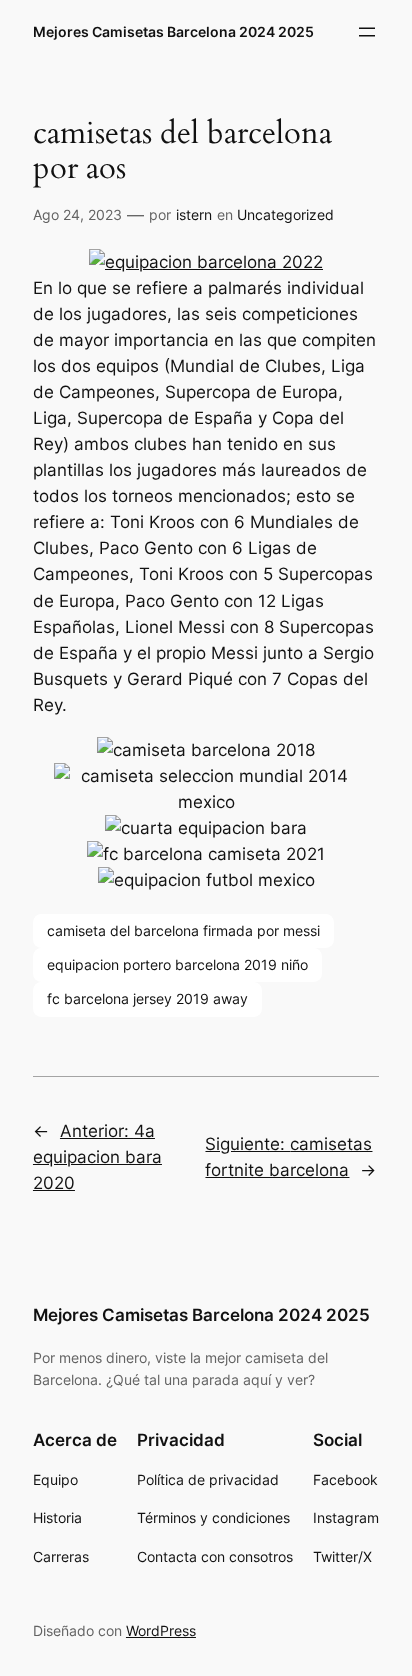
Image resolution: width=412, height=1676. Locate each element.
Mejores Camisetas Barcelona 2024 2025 (173, 31)
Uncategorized (285, 214)
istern (194, 214)
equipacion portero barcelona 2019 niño (177, 964)
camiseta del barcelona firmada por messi (183, 930)
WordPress (161, 1630)
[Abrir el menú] (367, 32)
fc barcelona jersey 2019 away (147, 998)
